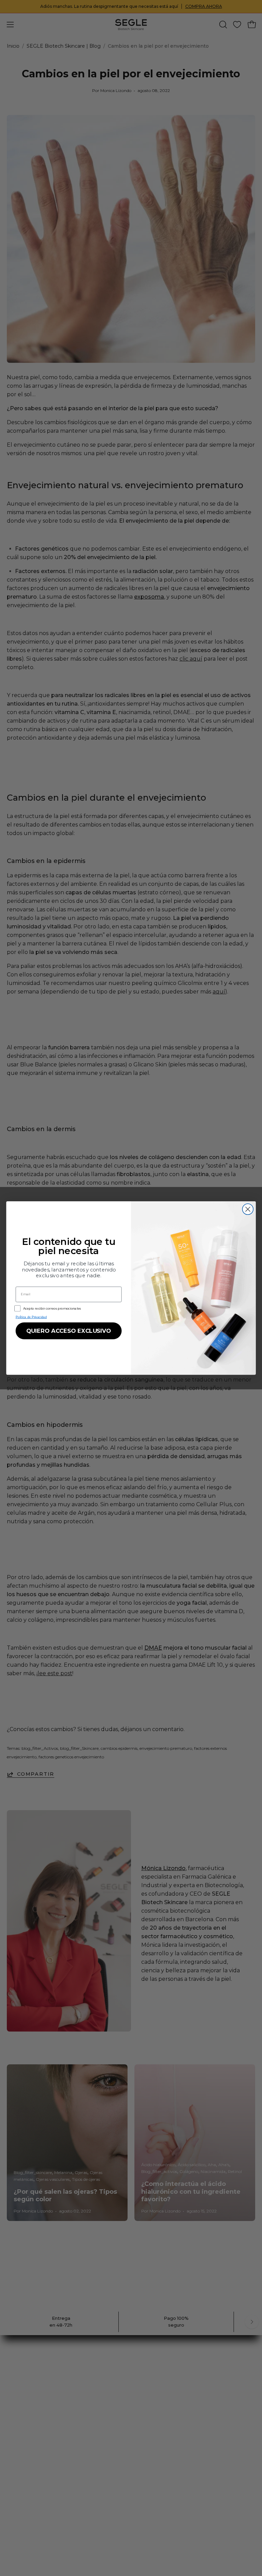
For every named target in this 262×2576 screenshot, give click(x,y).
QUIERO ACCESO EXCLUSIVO (69, 1331)
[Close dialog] (248, 1209)
